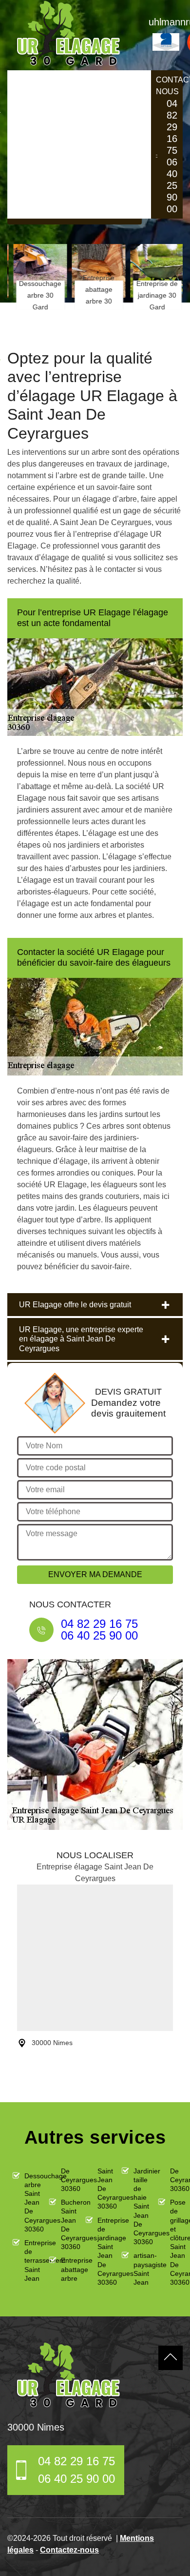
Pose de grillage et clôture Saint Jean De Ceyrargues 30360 (174, 2242)
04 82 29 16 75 (172, 127)
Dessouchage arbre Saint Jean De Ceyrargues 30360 (28, 2202)
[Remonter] (171, 2358)
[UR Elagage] (68, 2375)
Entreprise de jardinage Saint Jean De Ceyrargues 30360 (101, 2251)
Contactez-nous (69, 2550)
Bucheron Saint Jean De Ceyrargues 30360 (65, 2224)
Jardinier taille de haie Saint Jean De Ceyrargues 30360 (137, 2207)
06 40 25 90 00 (172, 185)
